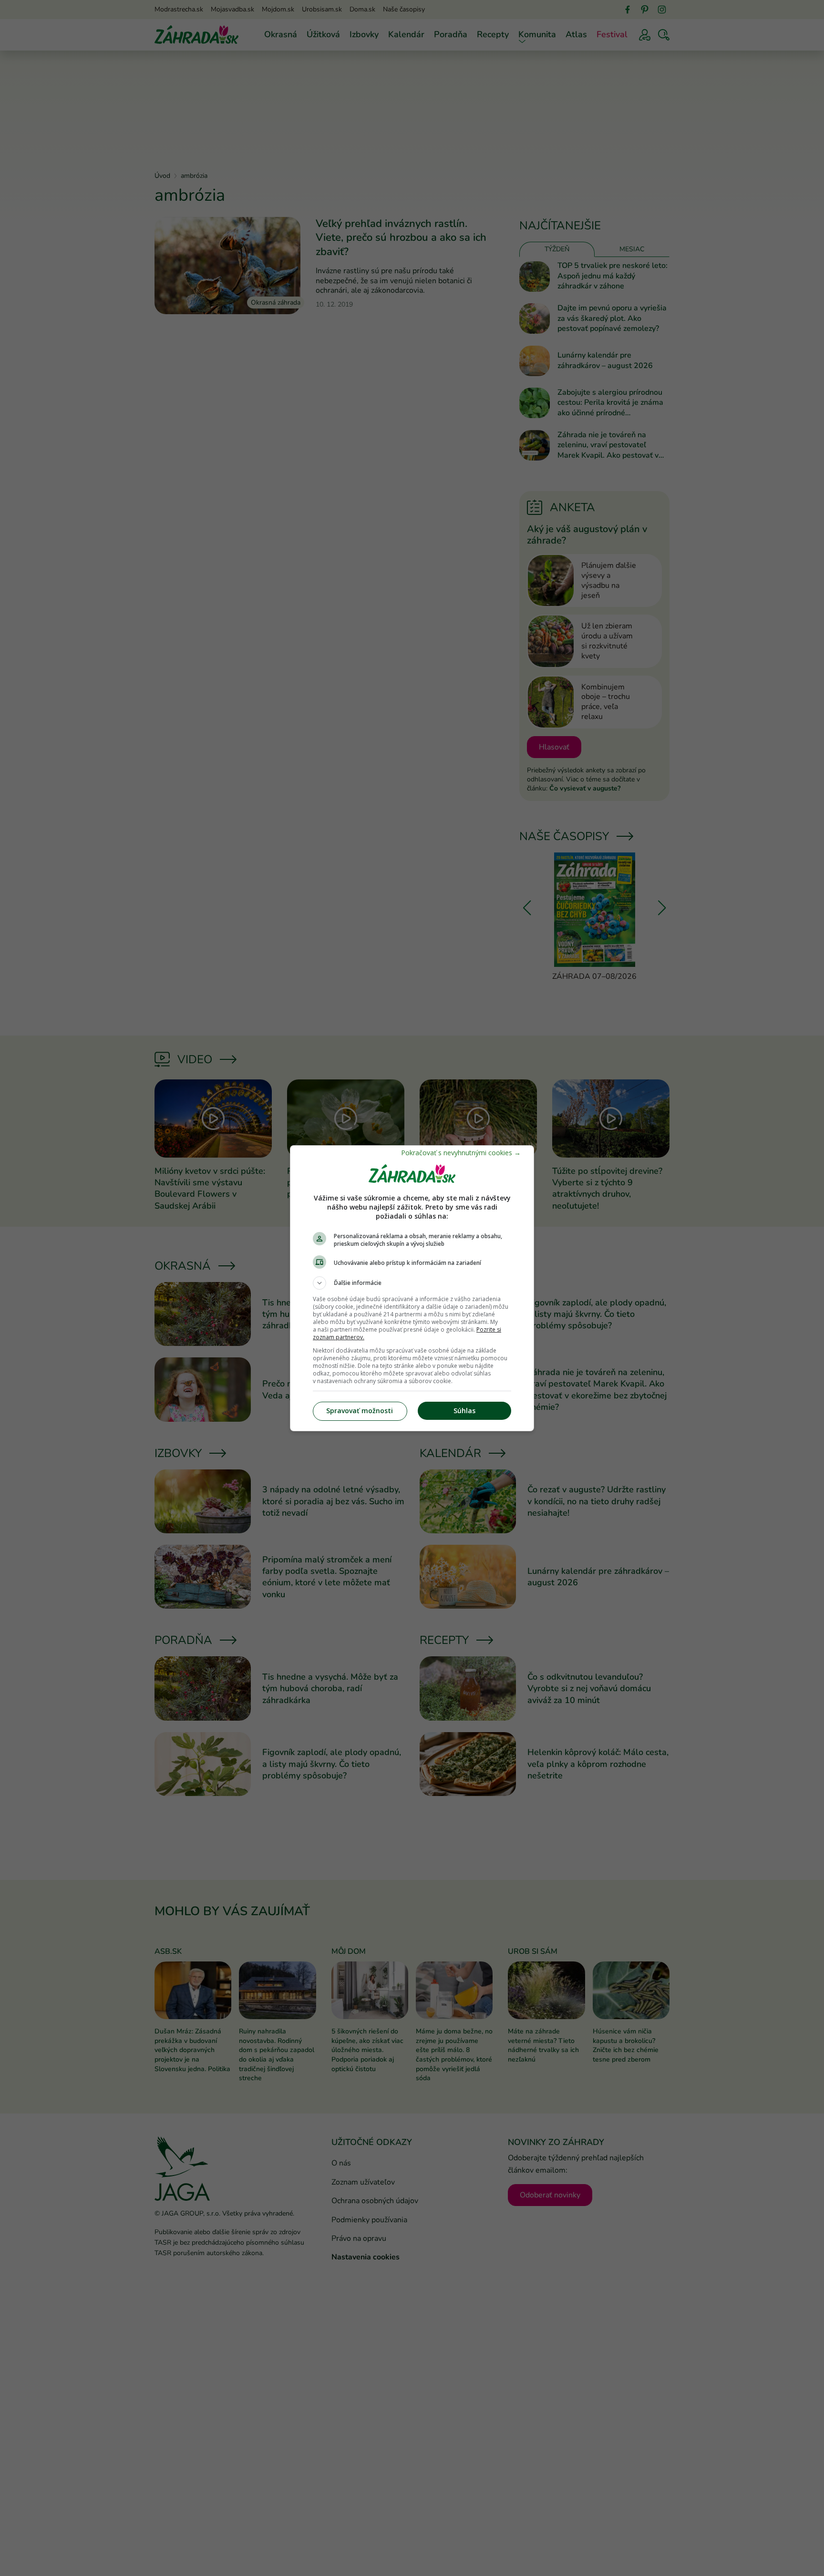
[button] (412, 1283)
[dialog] (412, 1288)
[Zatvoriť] (461, 1153)
